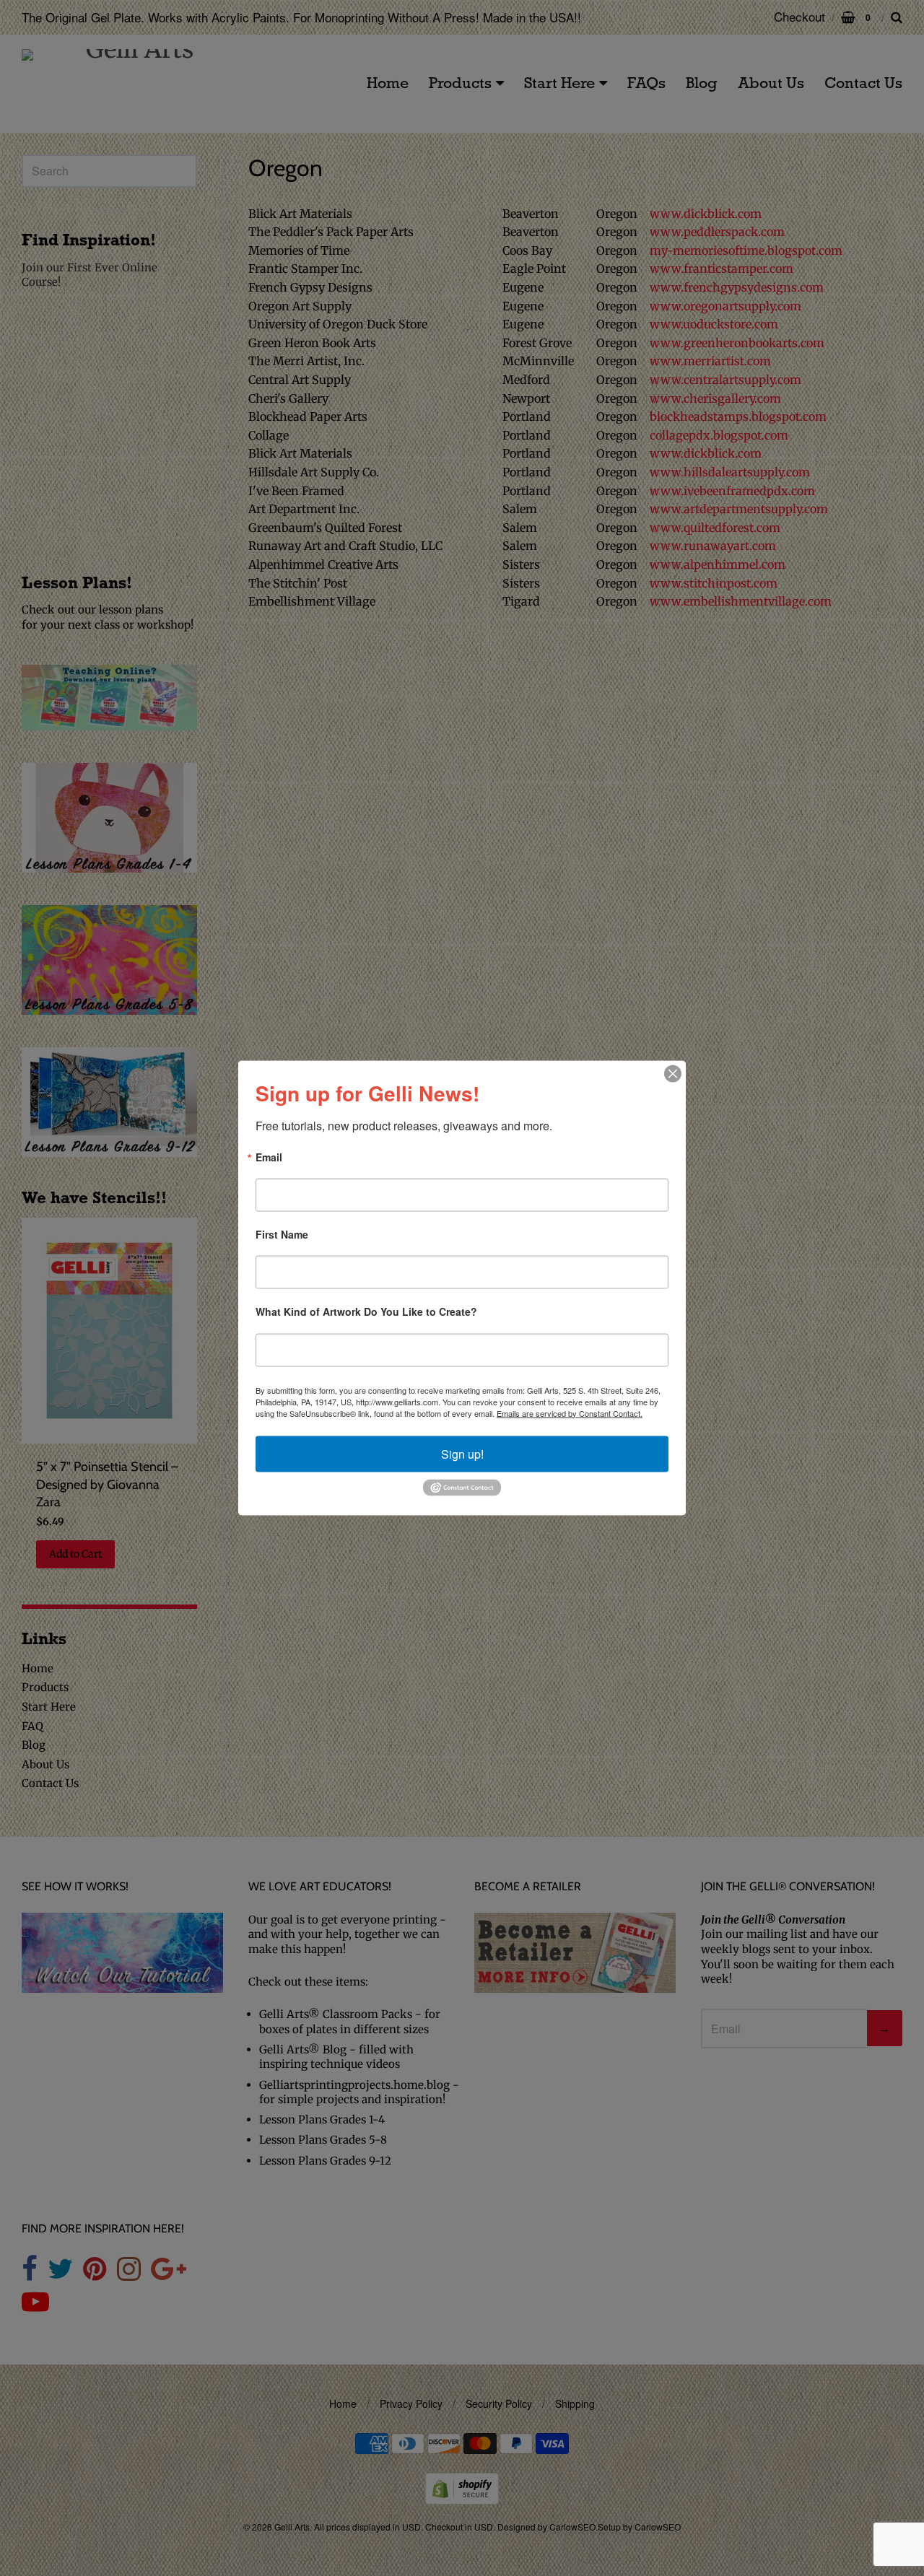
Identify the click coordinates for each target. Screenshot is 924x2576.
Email (269, 1157)
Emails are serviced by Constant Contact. (570, 1413)
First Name (282, 1235)
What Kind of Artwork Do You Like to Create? (366, 1313)
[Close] (673, 1073)
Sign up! (462, 1453)
